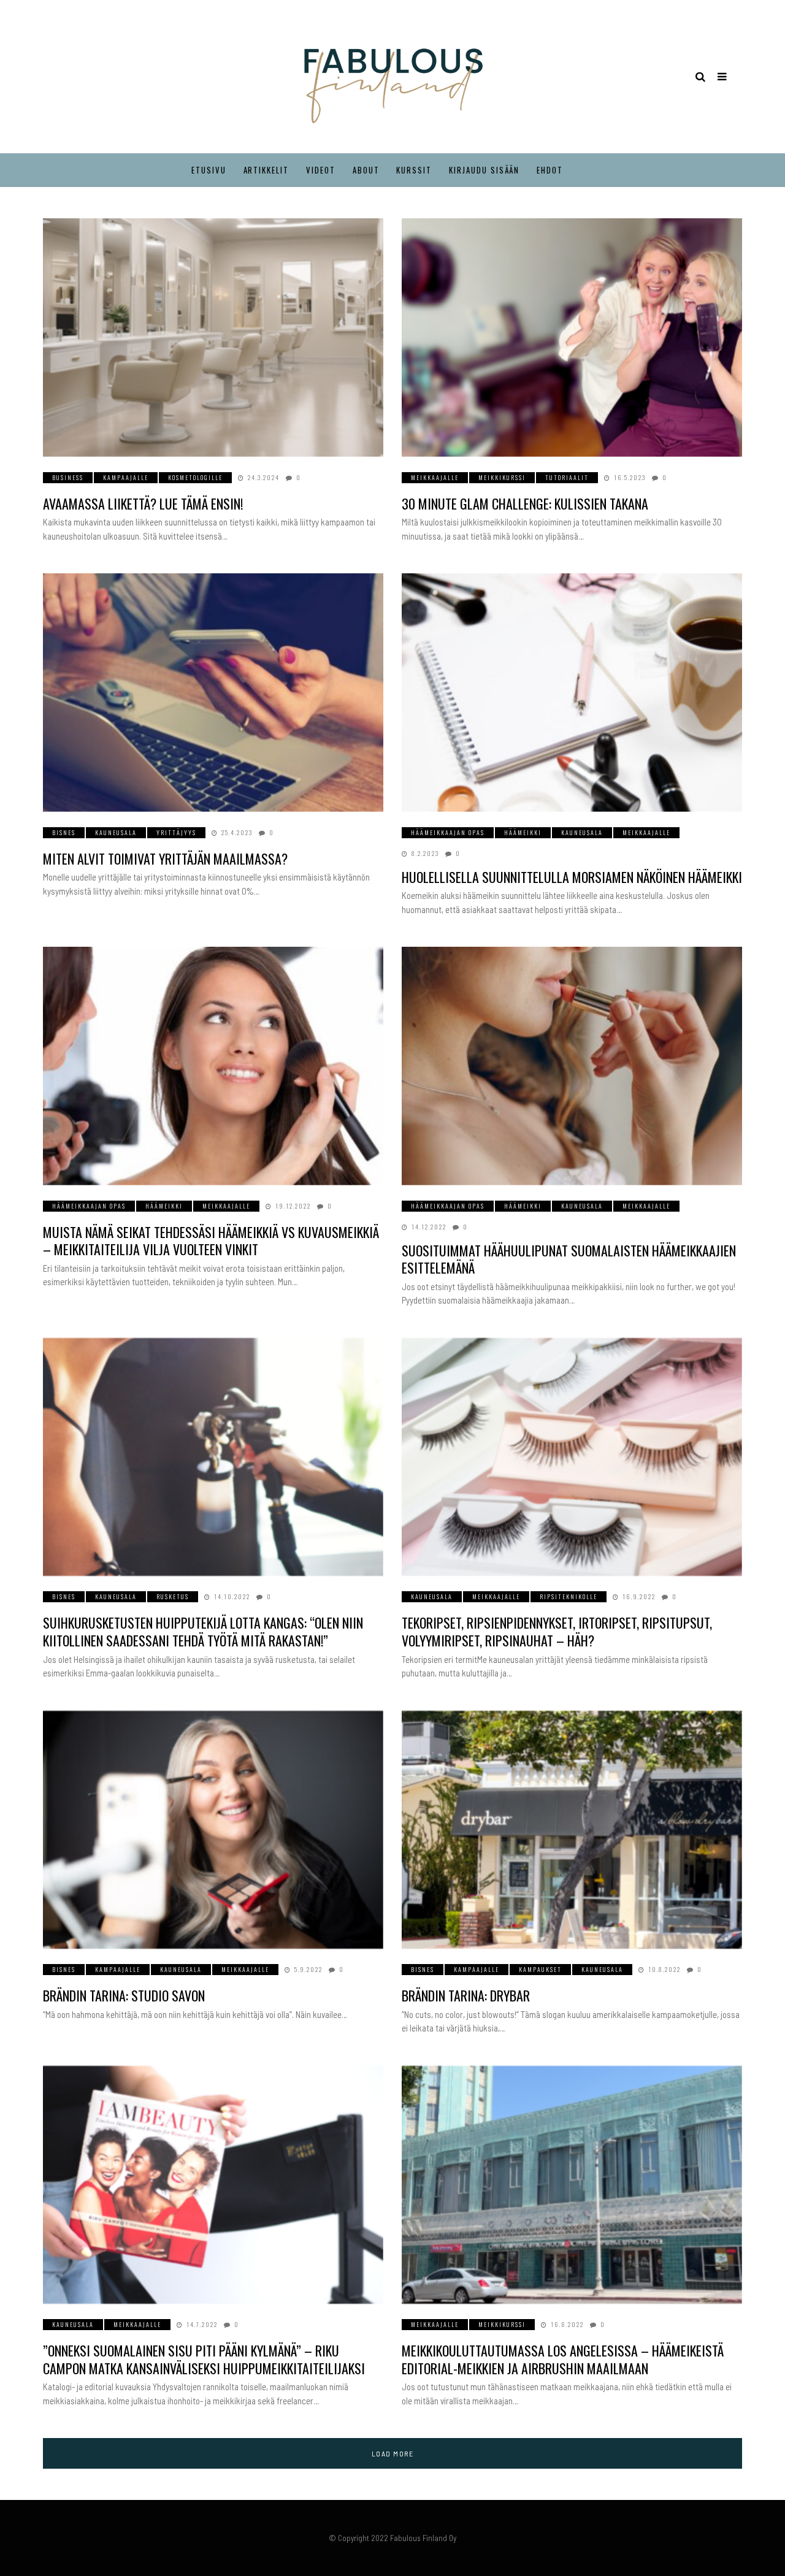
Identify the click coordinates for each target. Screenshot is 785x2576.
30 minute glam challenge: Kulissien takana (525, 503)
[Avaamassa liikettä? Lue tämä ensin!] (213, 338)
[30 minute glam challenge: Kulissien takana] (572, 338)
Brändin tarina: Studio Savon (124, 1995)
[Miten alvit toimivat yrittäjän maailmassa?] (213, 693)
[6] (572, 1457)
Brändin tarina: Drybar (466, 1995)
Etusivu (209, 170)
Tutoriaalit (567, 477)
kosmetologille (195, 477)
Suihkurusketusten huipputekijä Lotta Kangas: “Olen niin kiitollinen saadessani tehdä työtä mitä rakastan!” (203, 1631)
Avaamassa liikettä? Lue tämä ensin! (143, 503)
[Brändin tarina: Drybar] (572, 1830)
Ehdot (550, 170)
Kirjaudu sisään (484, 170)
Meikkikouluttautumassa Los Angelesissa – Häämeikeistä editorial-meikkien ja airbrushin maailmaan (563, 2359)
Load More (393, 2453)
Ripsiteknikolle (569, 1596)
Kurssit (414, 170)
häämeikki (523, 832)
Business (68, 477)
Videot (321, 170)
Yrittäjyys (176, 832)
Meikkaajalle (435, 477)
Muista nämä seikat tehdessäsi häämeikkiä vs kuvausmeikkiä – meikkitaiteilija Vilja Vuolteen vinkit (211, 1241)
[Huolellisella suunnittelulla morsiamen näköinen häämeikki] (572, 693)
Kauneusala (116, 832)
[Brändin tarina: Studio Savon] (213, 1830)
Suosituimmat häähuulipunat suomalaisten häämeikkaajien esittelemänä (569, 1259)
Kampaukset (540, 1969)
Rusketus (173, 1596)
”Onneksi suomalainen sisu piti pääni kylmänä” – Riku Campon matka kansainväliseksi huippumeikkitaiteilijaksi (204, 2359)
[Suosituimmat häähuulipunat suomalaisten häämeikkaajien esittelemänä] (572, 1066)
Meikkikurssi (502, 477)
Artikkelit (266, 170)
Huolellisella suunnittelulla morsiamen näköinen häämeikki (572, 877)
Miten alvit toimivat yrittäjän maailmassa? (165, 858)
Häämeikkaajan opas (448, 832)
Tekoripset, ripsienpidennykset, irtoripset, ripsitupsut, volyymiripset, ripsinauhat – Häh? (557, 1631)
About (366, 170)
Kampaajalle (126, 477)
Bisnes (64, 832)
